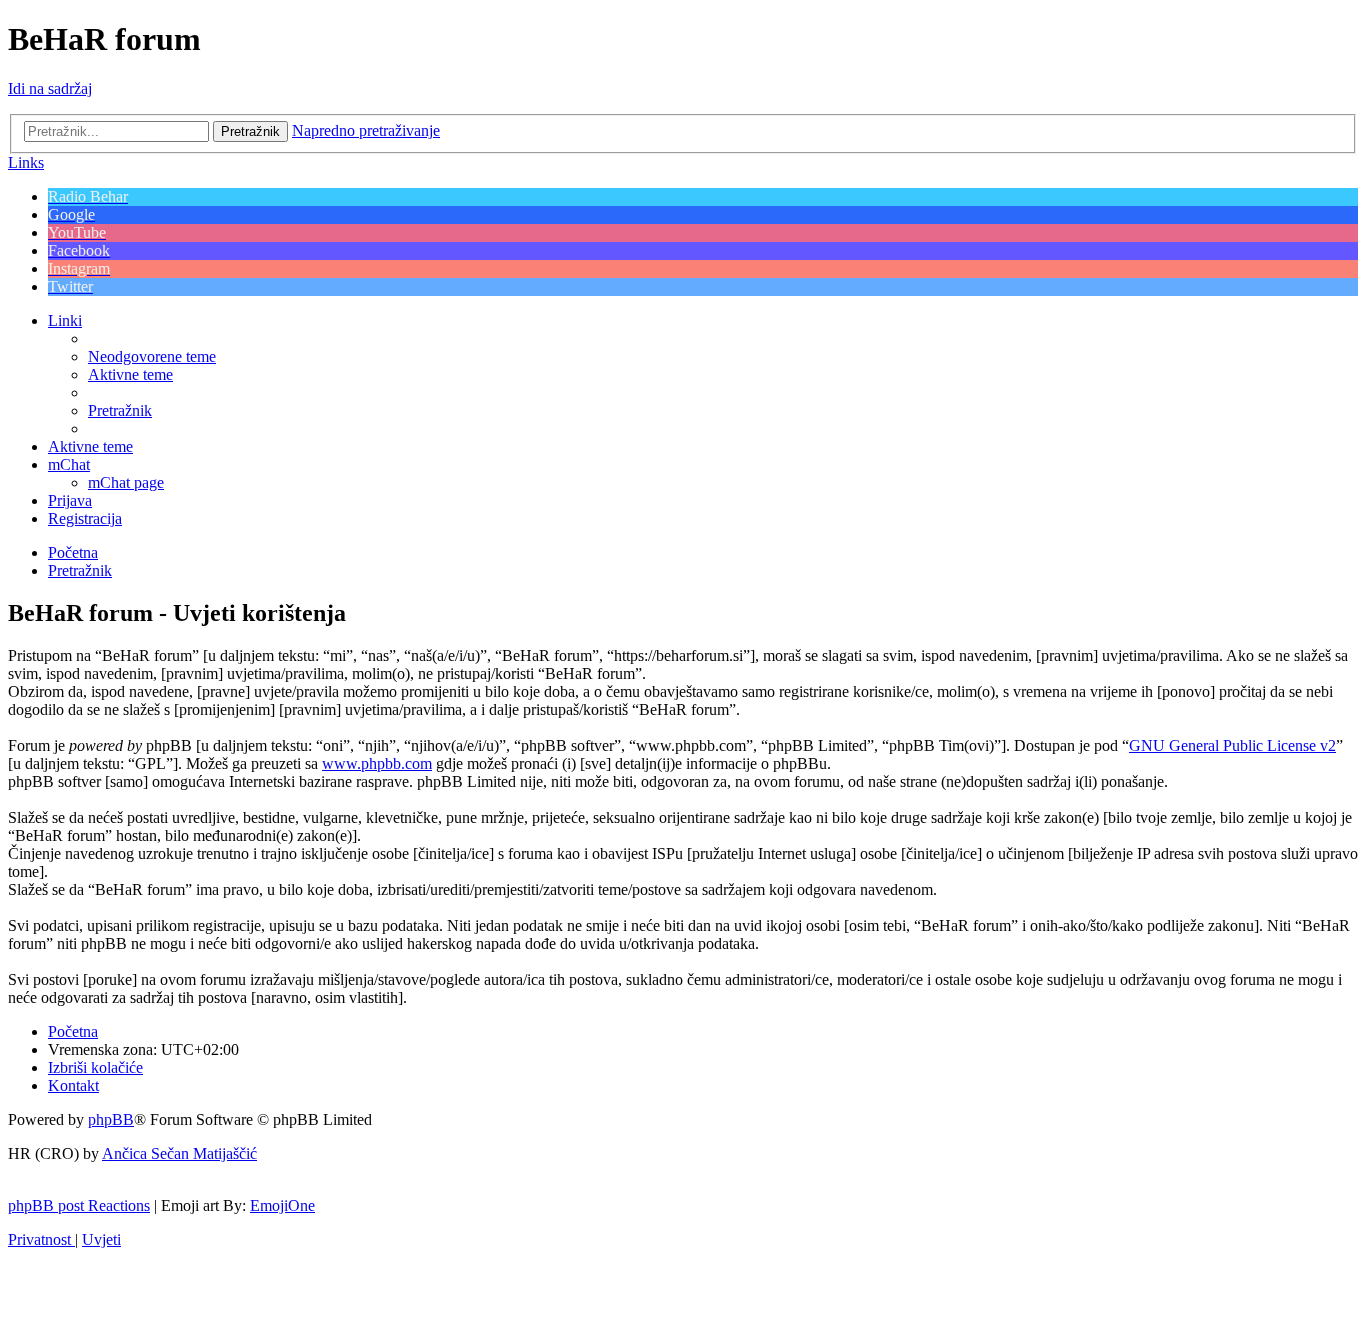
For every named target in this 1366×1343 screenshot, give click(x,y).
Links (26, 162)
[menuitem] (152, 356)
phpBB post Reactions (79, 1205)
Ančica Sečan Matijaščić (179, 1153)
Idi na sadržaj (50, 88)
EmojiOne (282, 1205)
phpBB (111, 1119)
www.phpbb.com (377, 763)
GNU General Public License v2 (1232, 745)
